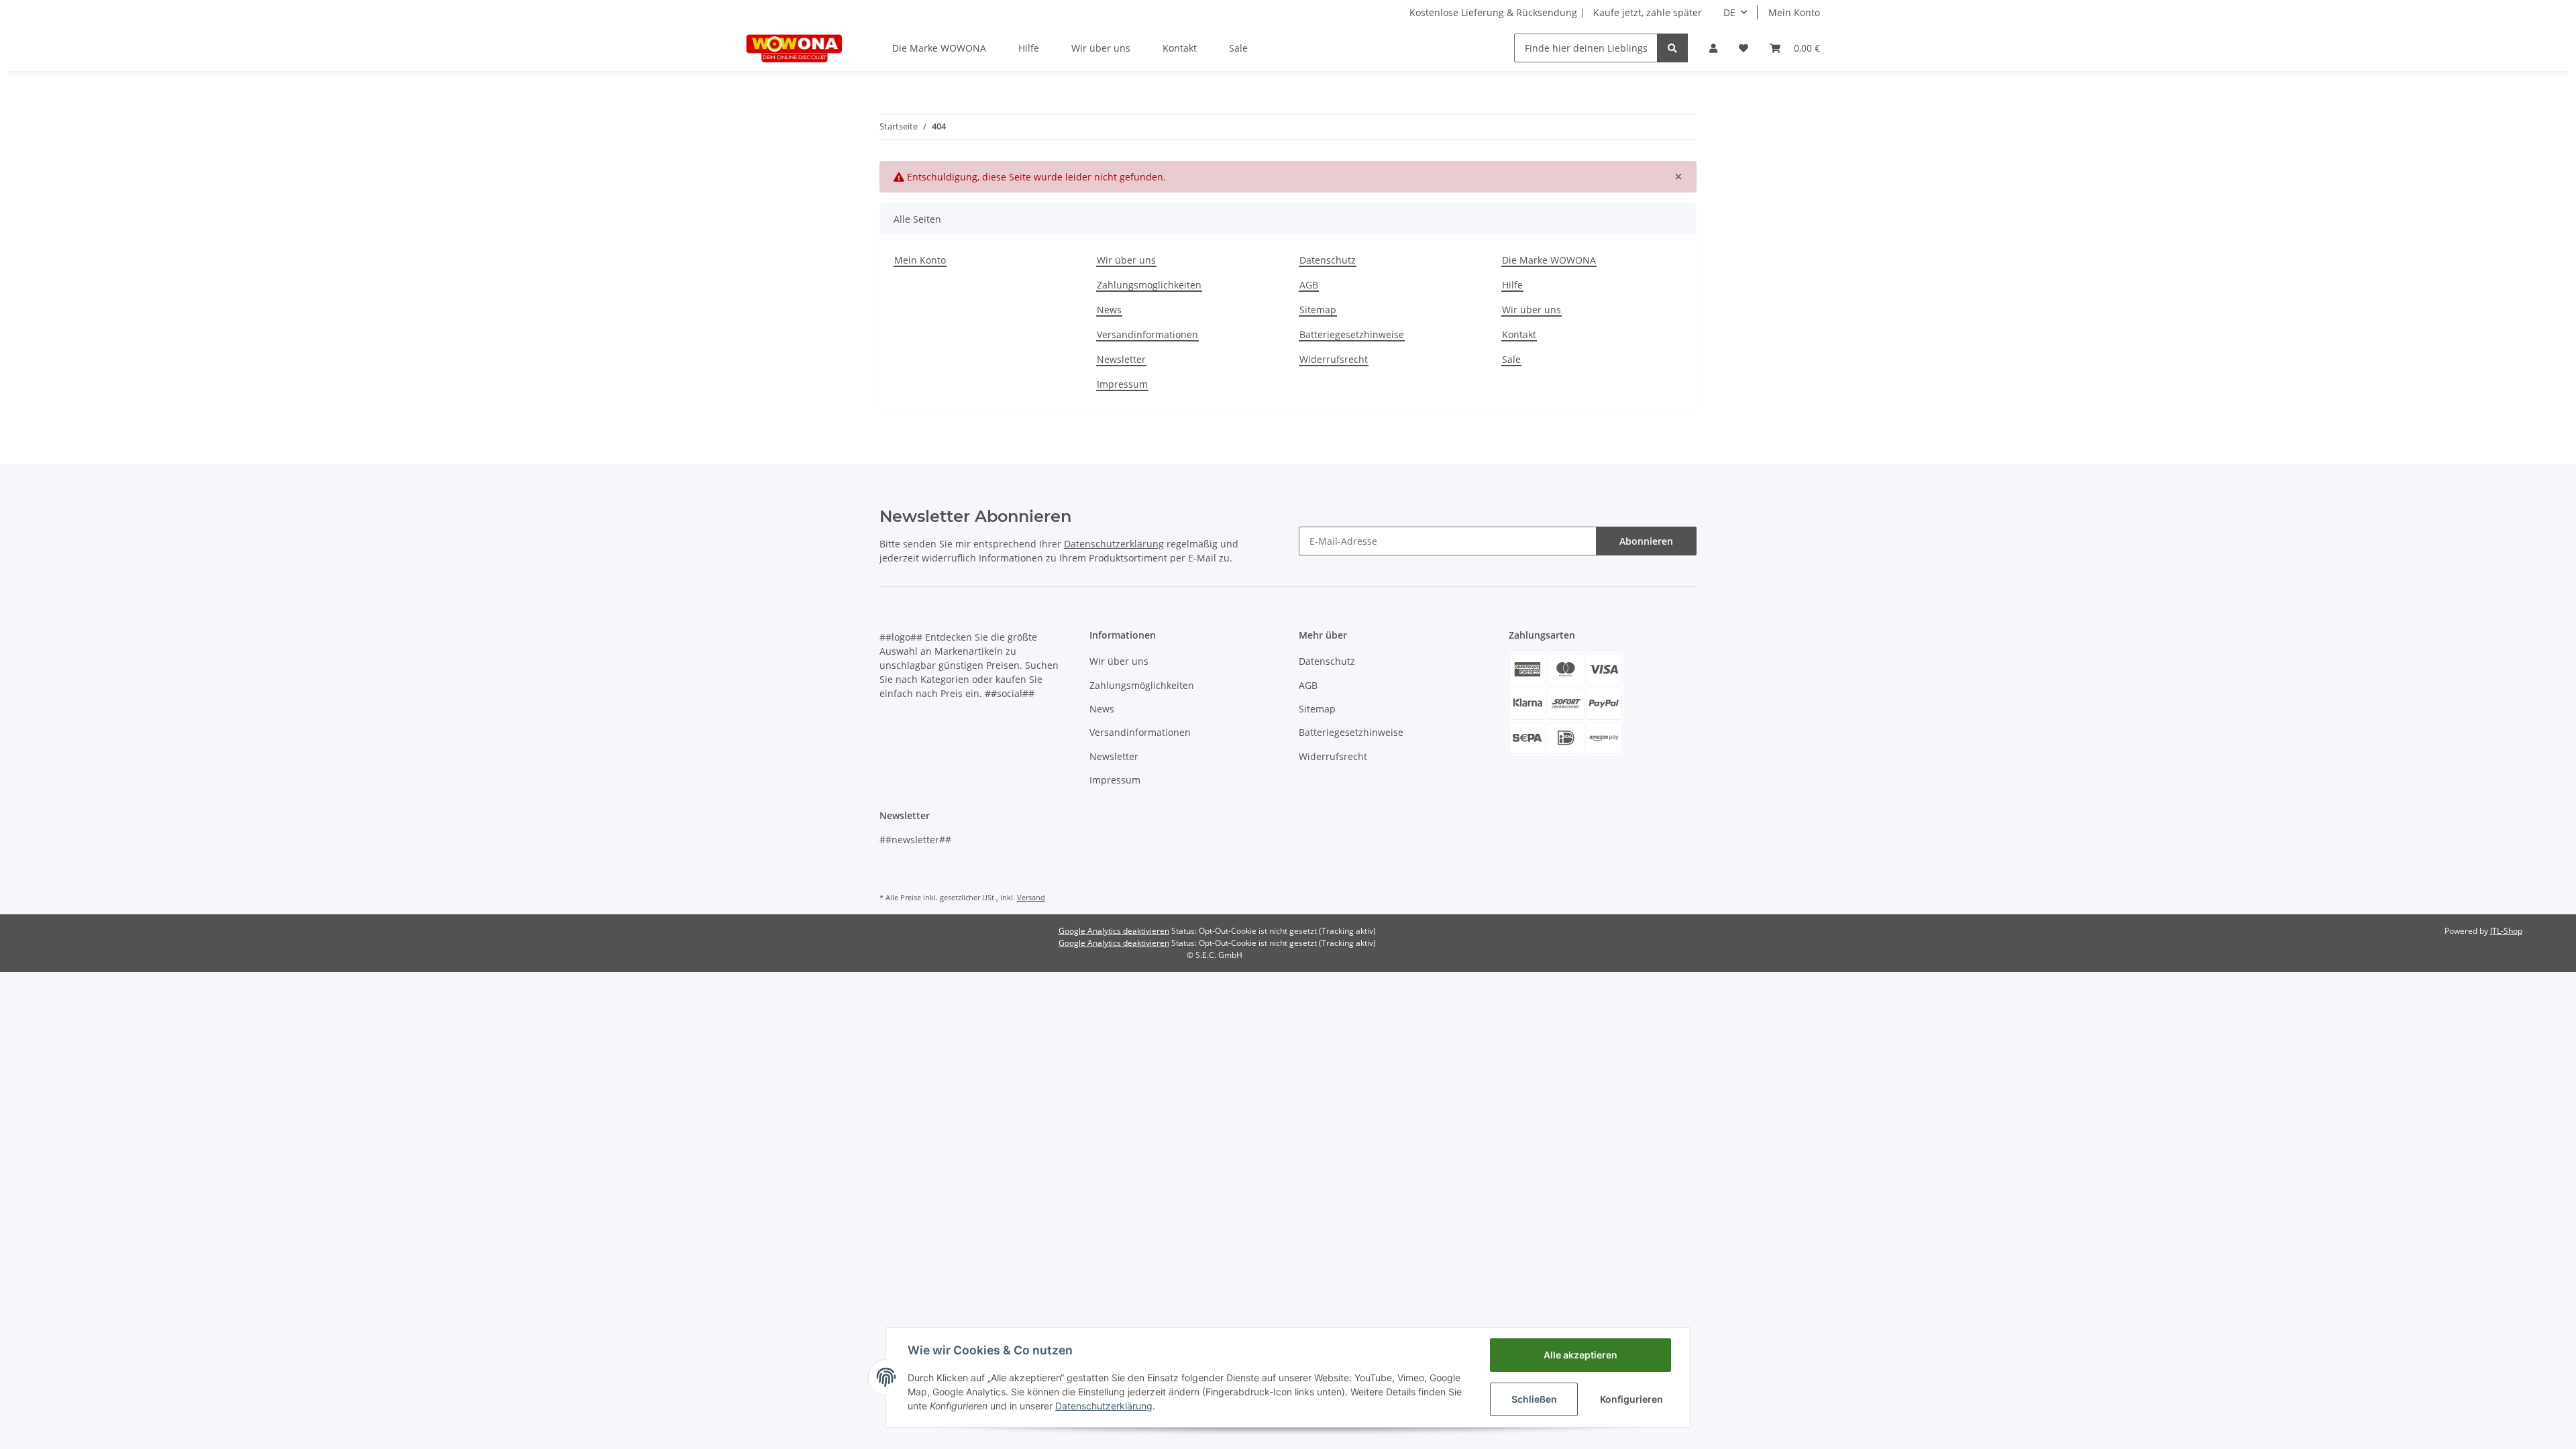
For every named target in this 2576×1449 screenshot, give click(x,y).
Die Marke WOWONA (939, 48)
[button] (1713, 48)
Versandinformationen (1147, 334)
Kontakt (1180, 48)
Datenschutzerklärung (1114, 544)
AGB (1309, 285)
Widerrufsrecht (1334, 359)
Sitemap (1318, 310)
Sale (1238, 48)
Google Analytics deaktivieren (1114, 931)
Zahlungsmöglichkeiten (1149, 285)
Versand (1031, 897)
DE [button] (1729, 12)
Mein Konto (1794, 12)
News (1109, 310)
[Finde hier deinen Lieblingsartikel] (1672, 48)
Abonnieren (1646, 541)
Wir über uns (1101, 48)
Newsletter (1121, 359)
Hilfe (1029, 48)
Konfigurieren (1631, 1399)
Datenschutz (1328, 260)
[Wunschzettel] (1743, 48)
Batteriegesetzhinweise (1352, 334)
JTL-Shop (2506, 931)
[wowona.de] (795, 48)
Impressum (1122, 384)
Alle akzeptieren (1580, 1355)
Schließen (1534, 1399)
